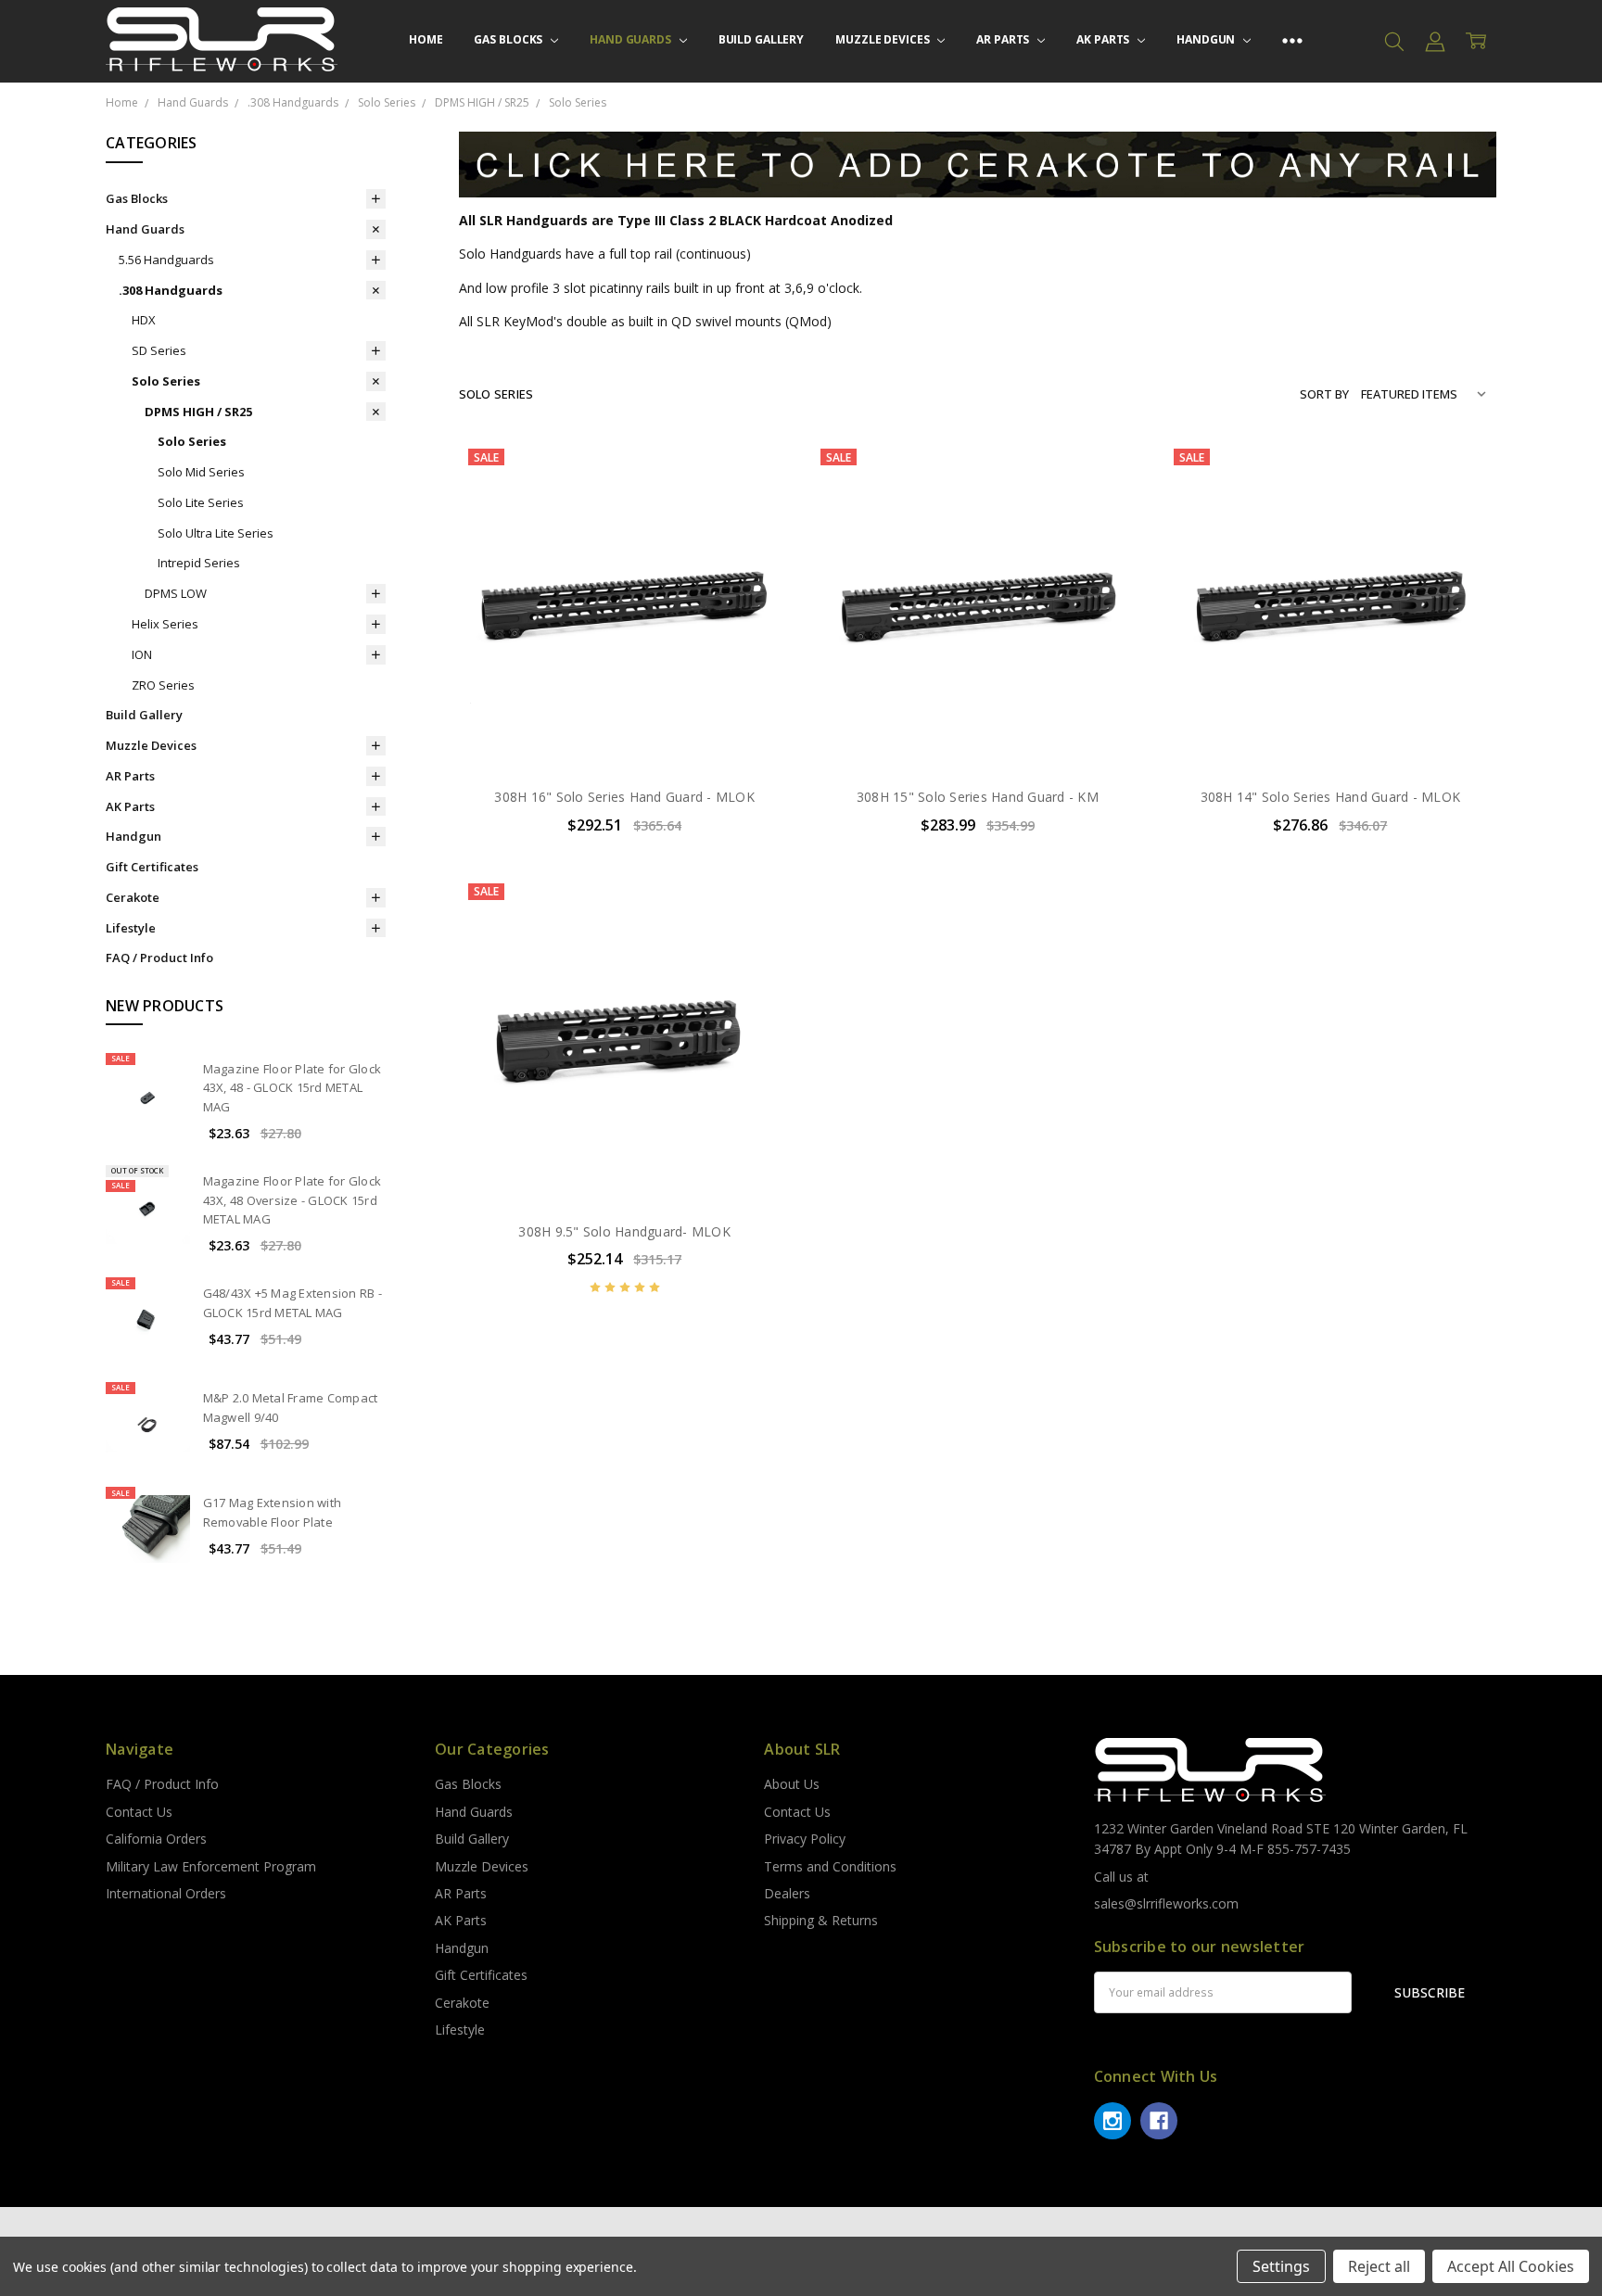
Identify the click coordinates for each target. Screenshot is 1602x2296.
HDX (144, 320)
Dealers (787, 1893)
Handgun (1207, 39)
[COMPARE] (757, 502)
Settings (1281, 2266)
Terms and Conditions (830, 1866)
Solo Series (166, 381)
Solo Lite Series (201, 502)
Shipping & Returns (821, 1920)
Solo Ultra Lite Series (216, 533)
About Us (792, 1784)
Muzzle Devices (884, 39)
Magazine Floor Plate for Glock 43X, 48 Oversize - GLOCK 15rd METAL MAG (292, 1200)
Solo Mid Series (201, 472)
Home (426, 39)
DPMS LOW (176, 593)
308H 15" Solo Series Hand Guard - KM (978, 797)
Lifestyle (131, 928)
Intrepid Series (199, 563)
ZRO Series (163, 685)
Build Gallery (761, 39)
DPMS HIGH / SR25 (198, 412)
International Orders (166, 1893)
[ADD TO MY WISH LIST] (757, 532)
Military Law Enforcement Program (211, 1866)
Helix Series (165, 624)
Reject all (1379, 2266)
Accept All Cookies (1511, 2266)
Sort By (1324, 394)
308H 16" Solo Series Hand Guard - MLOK (624, 797)
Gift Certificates (152, 867)
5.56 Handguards (166, 260)
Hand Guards (632, 39)
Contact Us (139, 1812)
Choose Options (625, 733)
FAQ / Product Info (159, 958)
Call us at (1121, 1877)
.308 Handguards (171, 290)
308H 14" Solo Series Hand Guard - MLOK (1331, 797)
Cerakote (133, 897)
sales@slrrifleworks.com (1166, 1903)
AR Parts (1004, 39)
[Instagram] (1112, 2121)
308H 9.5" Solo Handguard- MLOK (624, 1231)
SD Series (159, 350)
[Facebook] (1159, 2121)
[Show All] (1292, 41)
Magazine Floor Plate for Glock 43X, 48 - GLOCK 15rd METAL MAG (292, 1088)
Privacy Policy (805, 1839)
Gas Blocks (509, 39)
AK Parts (1104, 39)
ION (142, 654)
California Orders (156, 1839)
